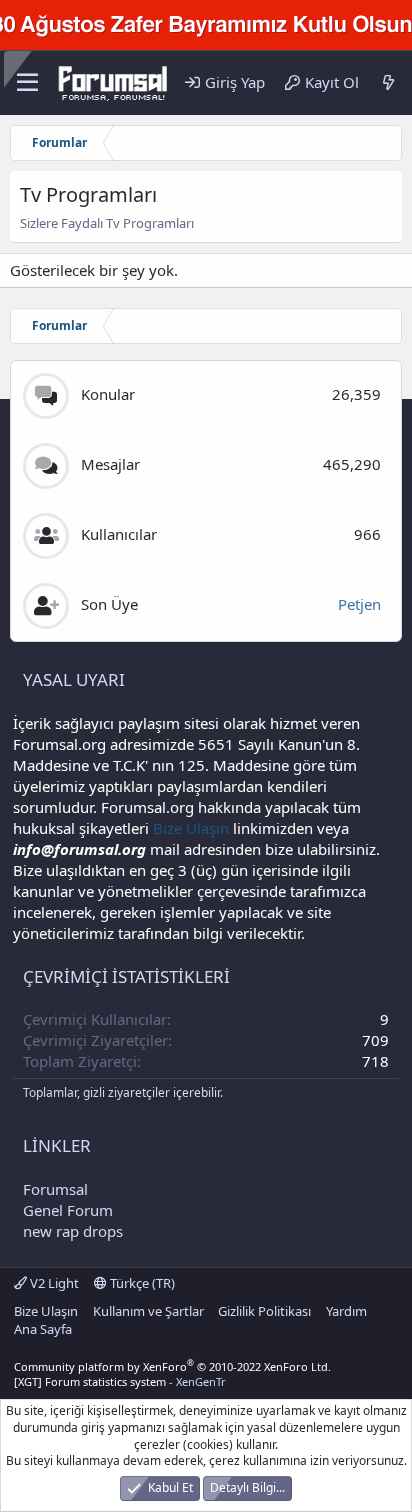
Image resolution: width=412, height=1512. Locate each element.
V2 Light (53, 1283)
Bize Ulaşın (191, 828)
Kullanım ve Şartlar (148, 1311)
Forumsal (55, 1189)
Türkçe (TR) (141, 1283)
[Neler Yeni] (388, 82)
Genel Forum (68, 1210)
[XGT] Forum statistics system (120, 1381)
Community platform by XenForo (172, 1366)
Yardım (346, 1311)
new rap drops (73, 1231)
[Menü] (27, 83)
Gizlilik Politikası (264, 1311)
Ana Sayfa (43, 1329)
